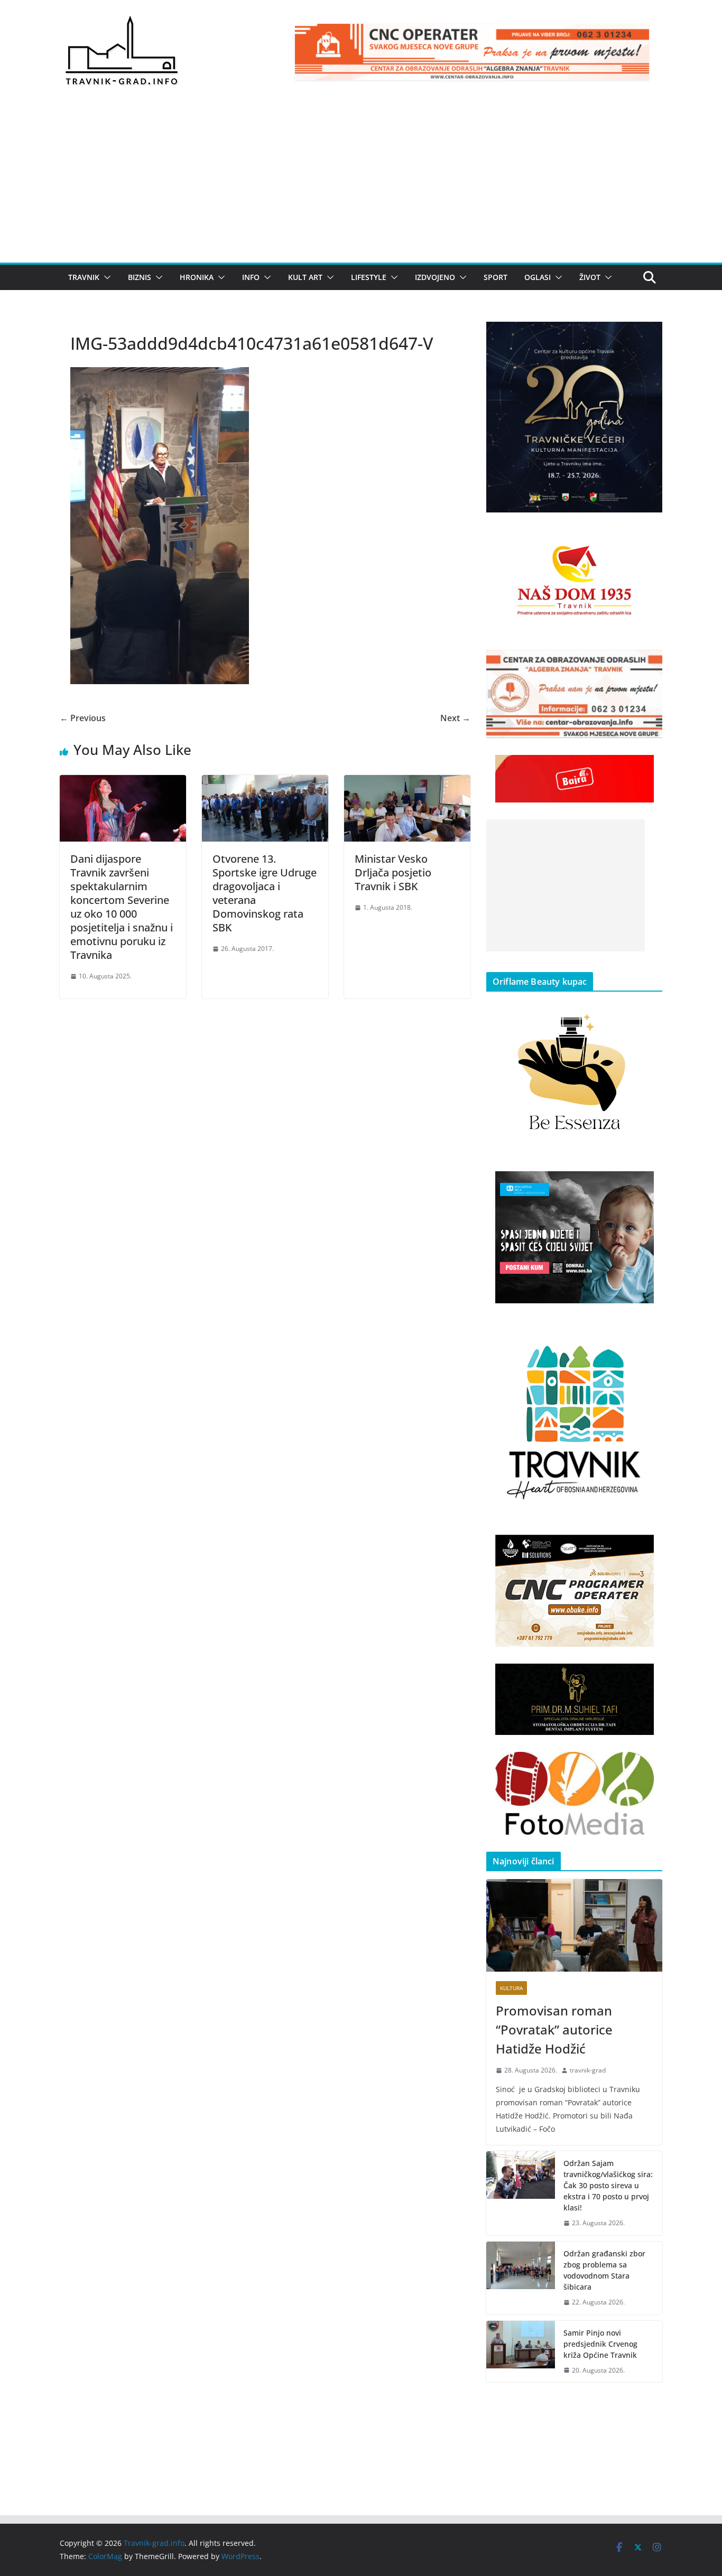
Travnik (84, 277)
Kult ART (305, 277)
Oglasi (538, 277)
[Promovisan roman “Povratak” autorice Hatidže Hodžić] (574, 1925)
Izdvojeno (435, 277)
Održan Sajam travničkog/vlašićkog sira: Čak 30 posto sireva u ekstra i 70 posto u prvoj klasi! (608, 2185)
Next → (455, 718)
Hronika (197, 277)
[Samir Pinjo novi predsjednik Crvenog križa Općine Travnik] (521, 2352)
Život (590, 277)
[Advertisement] (361, 183)
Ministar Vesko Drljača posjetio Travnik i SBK (393, 872)
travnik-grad (588, 2070)
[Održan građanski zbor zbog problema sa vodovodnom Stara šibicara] (521, 2278)
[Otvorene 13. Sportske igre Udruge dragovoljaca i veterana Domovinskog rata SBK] (265, 782)
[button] (105, 277)
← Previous (83, 718)
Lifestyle (369, 277)
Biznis (140, 277)
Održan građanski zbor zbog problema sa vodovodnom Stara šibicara (604, 2270)
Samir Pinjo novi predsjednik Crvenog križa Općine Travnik (600, 2344)
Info (251, 277)
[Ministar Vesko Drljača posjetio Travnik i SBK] (407, 782)
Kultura (511, 1988)
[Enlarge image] (649, 335)
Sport (496, 277)
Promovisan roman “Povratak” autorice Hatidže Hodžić (554, 2029)
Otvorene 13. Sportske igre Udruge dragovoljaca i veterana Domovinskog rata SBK (265, 893)
